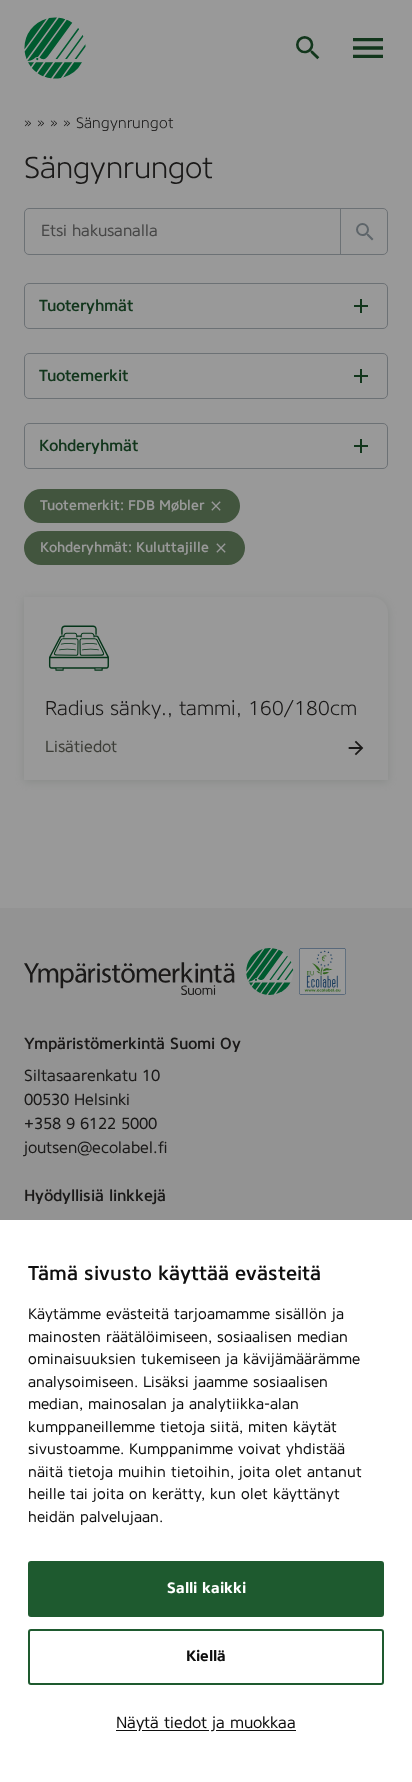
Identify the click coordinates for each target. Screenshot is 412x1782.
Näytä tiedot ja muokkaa (206, 1723)
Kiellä (206, 1656)
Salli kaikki (206, 1588)
